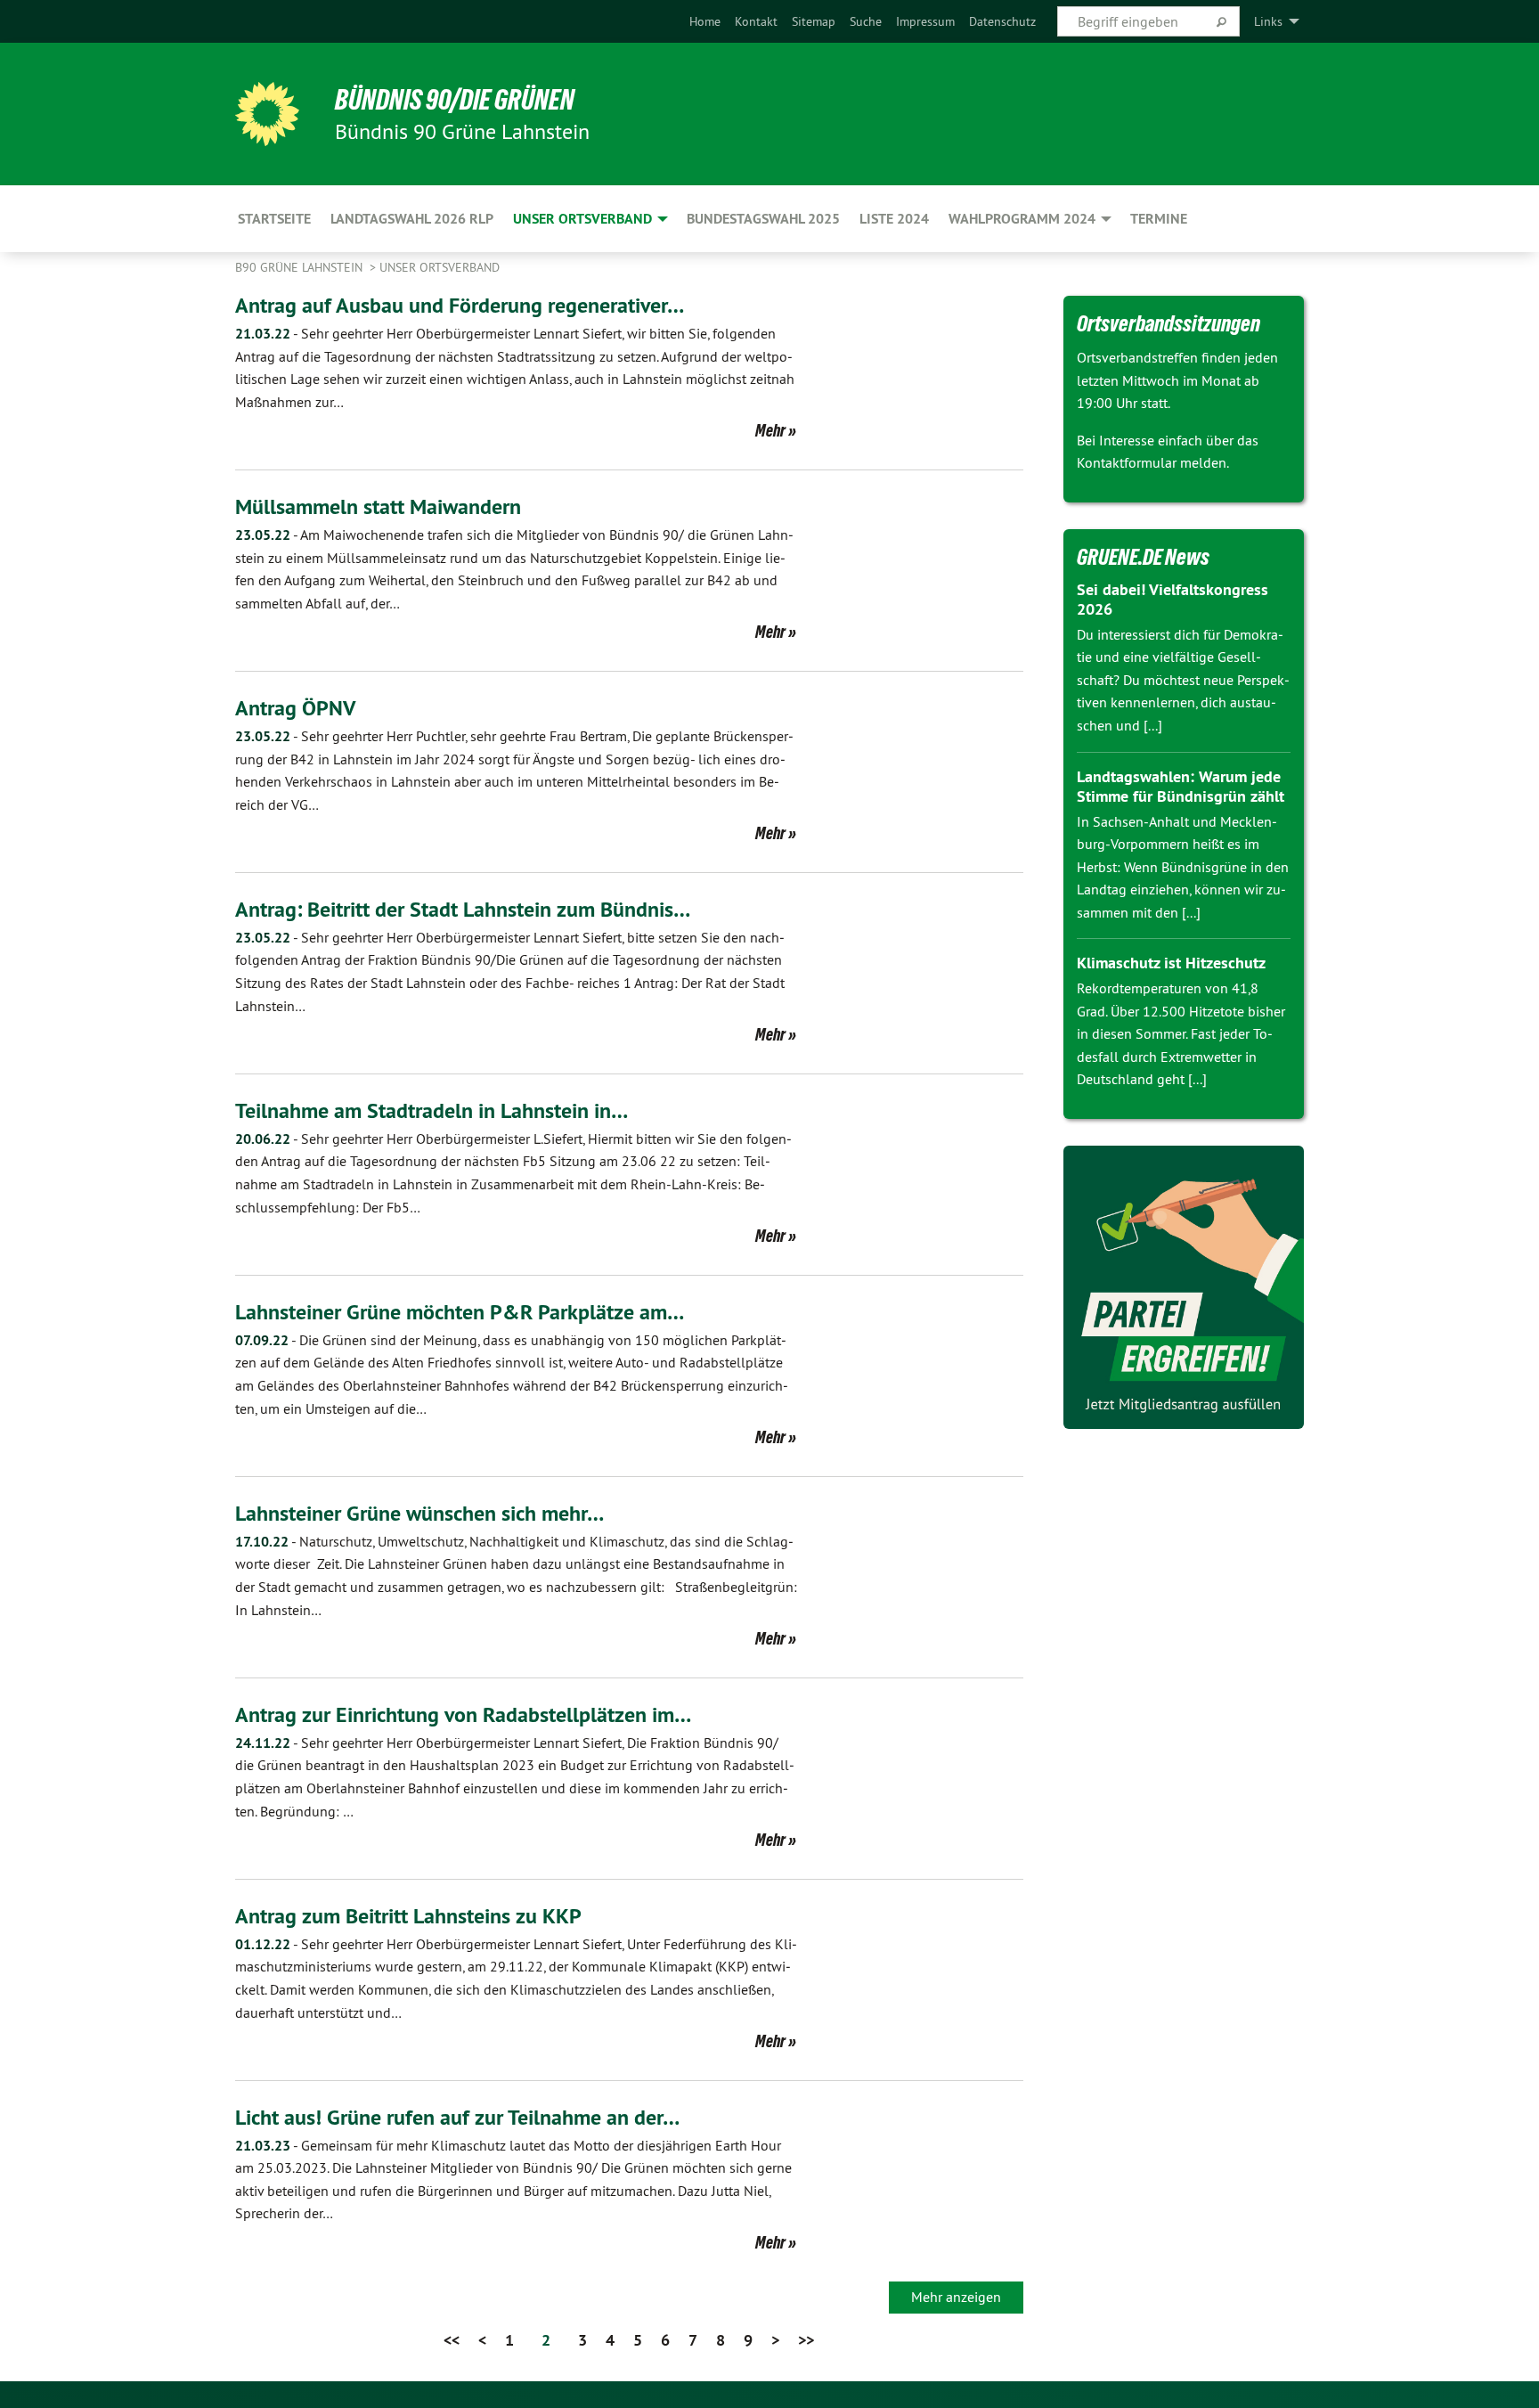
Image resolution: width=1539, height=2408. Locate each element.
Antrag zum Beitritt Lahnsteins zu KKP (408, 1916)
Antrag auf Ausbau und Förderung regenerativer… (460, 305)
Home (705, 21)
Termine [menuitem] (1159, 219)
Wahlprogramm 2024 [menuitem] (1022, 219)
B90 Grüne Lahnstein (301, 267)
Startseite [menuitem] (274, 219)
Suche (866, 21)
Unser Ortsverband (440, 267)
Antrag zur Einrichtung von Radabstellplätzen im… (463, 1714)
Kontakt (756, 21)
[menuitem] (705, 21)
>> (806, 2340)
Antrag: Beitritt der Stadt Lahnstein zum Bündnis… (463, 909)
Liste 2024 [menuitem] (894, 219)
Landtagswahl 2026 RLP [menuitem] (412, 219)
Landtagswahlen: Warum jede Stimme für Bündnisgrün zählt (1181, 787)
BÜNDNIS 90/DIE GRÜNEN (455, 100)
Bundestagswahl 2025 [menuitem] (763, 219)
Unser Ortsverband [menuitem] (582, 219)
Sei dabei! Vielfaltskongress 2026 (1173, 600)
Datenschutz (1002, 21)
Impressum (925, 21)
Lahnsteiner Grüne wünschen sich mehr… (419, 1513)
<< (452, 2340)
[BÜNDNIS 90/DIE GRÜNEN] (267, 114)
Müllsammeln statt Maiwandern (378, 506)
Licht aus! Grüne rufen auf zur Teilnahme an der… (457, 2117)
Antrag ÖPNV (295, 708)
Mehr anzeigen (956, 2297)
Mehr (770, 430)
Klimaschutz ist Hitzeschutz (1171, 963)
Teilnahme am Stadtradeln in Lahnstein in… (432, 1110)
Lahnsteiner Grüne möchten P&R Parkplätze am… (460, 1312)
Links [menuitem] (1268, 21)
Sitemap (814, 21)
